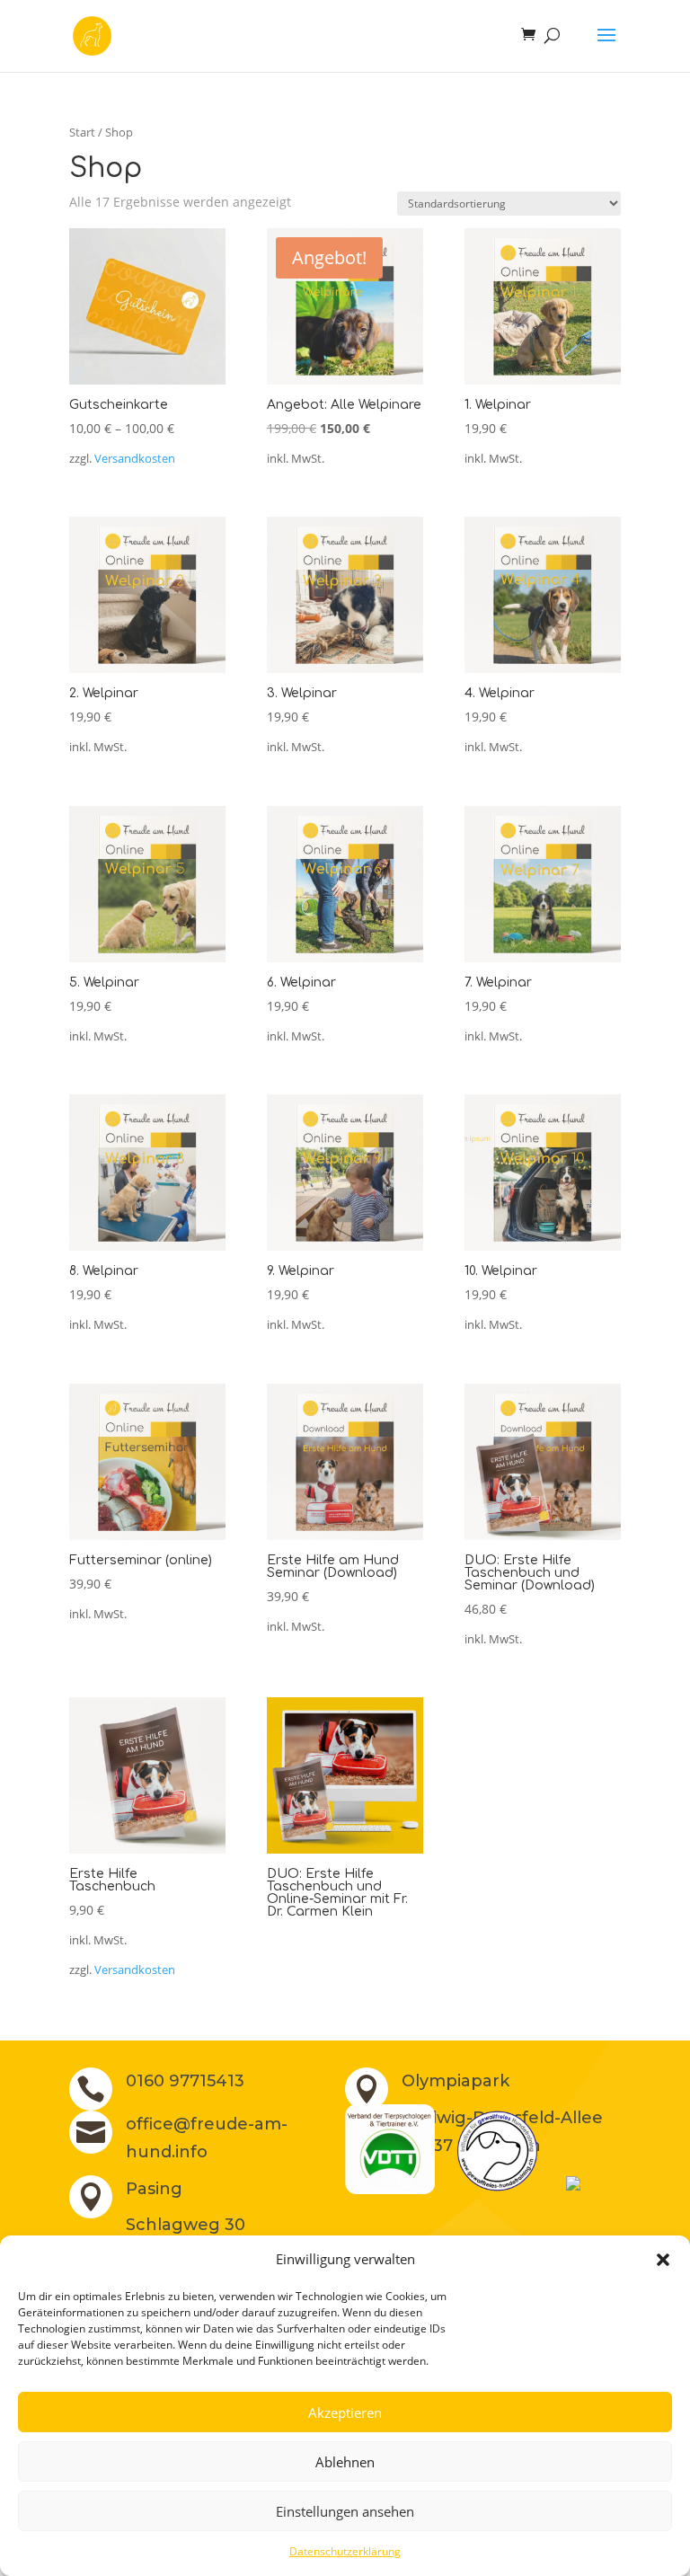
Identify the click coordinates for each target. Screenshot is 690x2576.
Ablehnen (345, 2462)
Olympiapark (456, 2081)
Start (82, 132)
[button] (663, 2260)
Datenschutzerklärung (345, 2551)
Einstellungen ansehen (345, 2511)
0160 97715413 (185, 2081)
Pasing (154, 2189)
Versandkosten (135, 459)
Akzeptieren (345, 2412)
